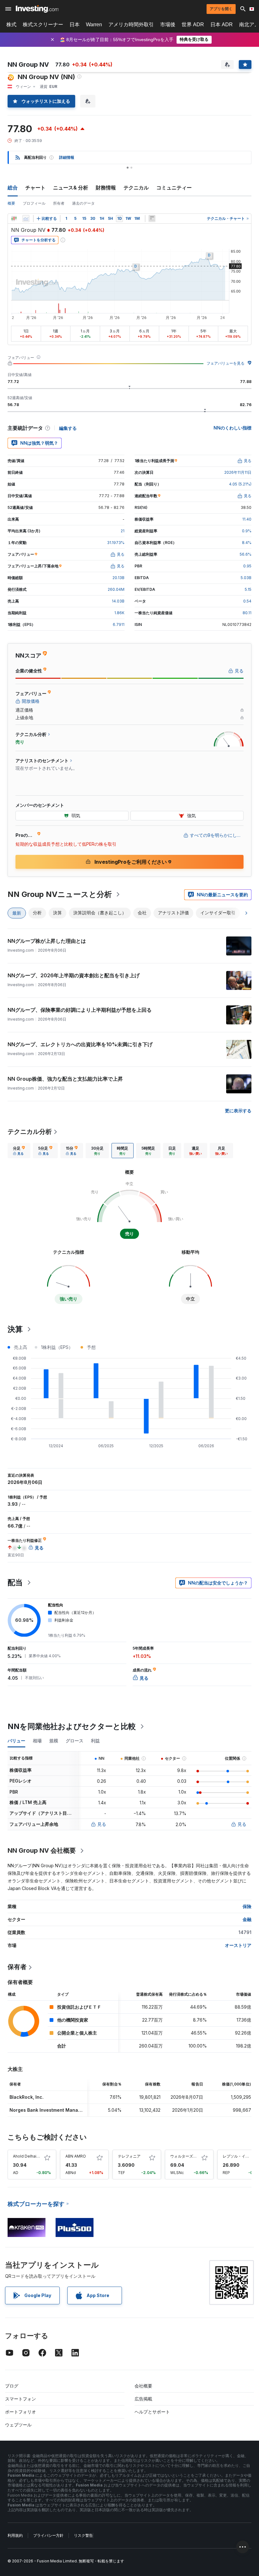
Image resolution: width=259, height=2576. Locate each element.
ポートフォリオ (21, 2412)
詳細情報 (67, 157)
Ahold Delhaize (27, 2156)
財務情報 (106, 188)
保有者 (17, 1967)
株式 (11, 25)
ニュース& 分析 (71, 188)
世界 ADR (193, 25)
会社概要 (143, 2386)
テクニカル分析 (30, 1132)
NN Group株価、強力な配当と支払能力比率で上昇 (65, 1079)
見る (102, 1824)
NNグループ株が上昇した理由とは (47, 941)
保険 (247, 1906)
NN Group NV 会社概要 (42, 1850)
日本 (75, 25)
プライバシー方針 (48, 2535)
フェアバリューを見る (226, 363)
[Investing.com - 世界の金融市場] (37, 9)
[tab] (19, 1151)
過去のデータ (83, 203)
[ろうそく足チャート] (14, 219)
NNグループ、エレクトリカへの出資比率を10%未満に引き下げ (80, 1044)
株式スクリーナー (43, 25)
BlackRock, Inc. (27, 2097)
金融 (247, 1919)
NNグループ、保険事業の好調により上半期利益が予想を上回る (80, 1010)
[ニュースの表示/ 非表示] (152, 219)
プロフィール (34, 203)
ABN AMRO (76, 2156)
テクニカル (136, 188)
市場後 (168, 25)
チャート (35, 188)
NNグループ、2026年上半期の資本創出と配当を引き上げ (74, 975)
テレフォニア (129, 2156)
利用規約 (15, 2535)
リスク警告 (83, 2535)
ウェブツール (18, 2425)
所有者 (59, 203)
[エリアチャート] (26, 219)
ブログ (12, 2386)
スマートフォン (21, 2399)
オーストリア (238, 1945)
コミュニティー (174, 188)
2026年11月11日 (238, 472)
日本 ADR (222, 25)
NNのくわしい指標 (232, 428)
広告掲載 (143, 2399)
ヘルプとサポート (152, 2412)
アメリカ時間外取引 (131, 25)
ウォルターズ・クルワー (191, 2156)
